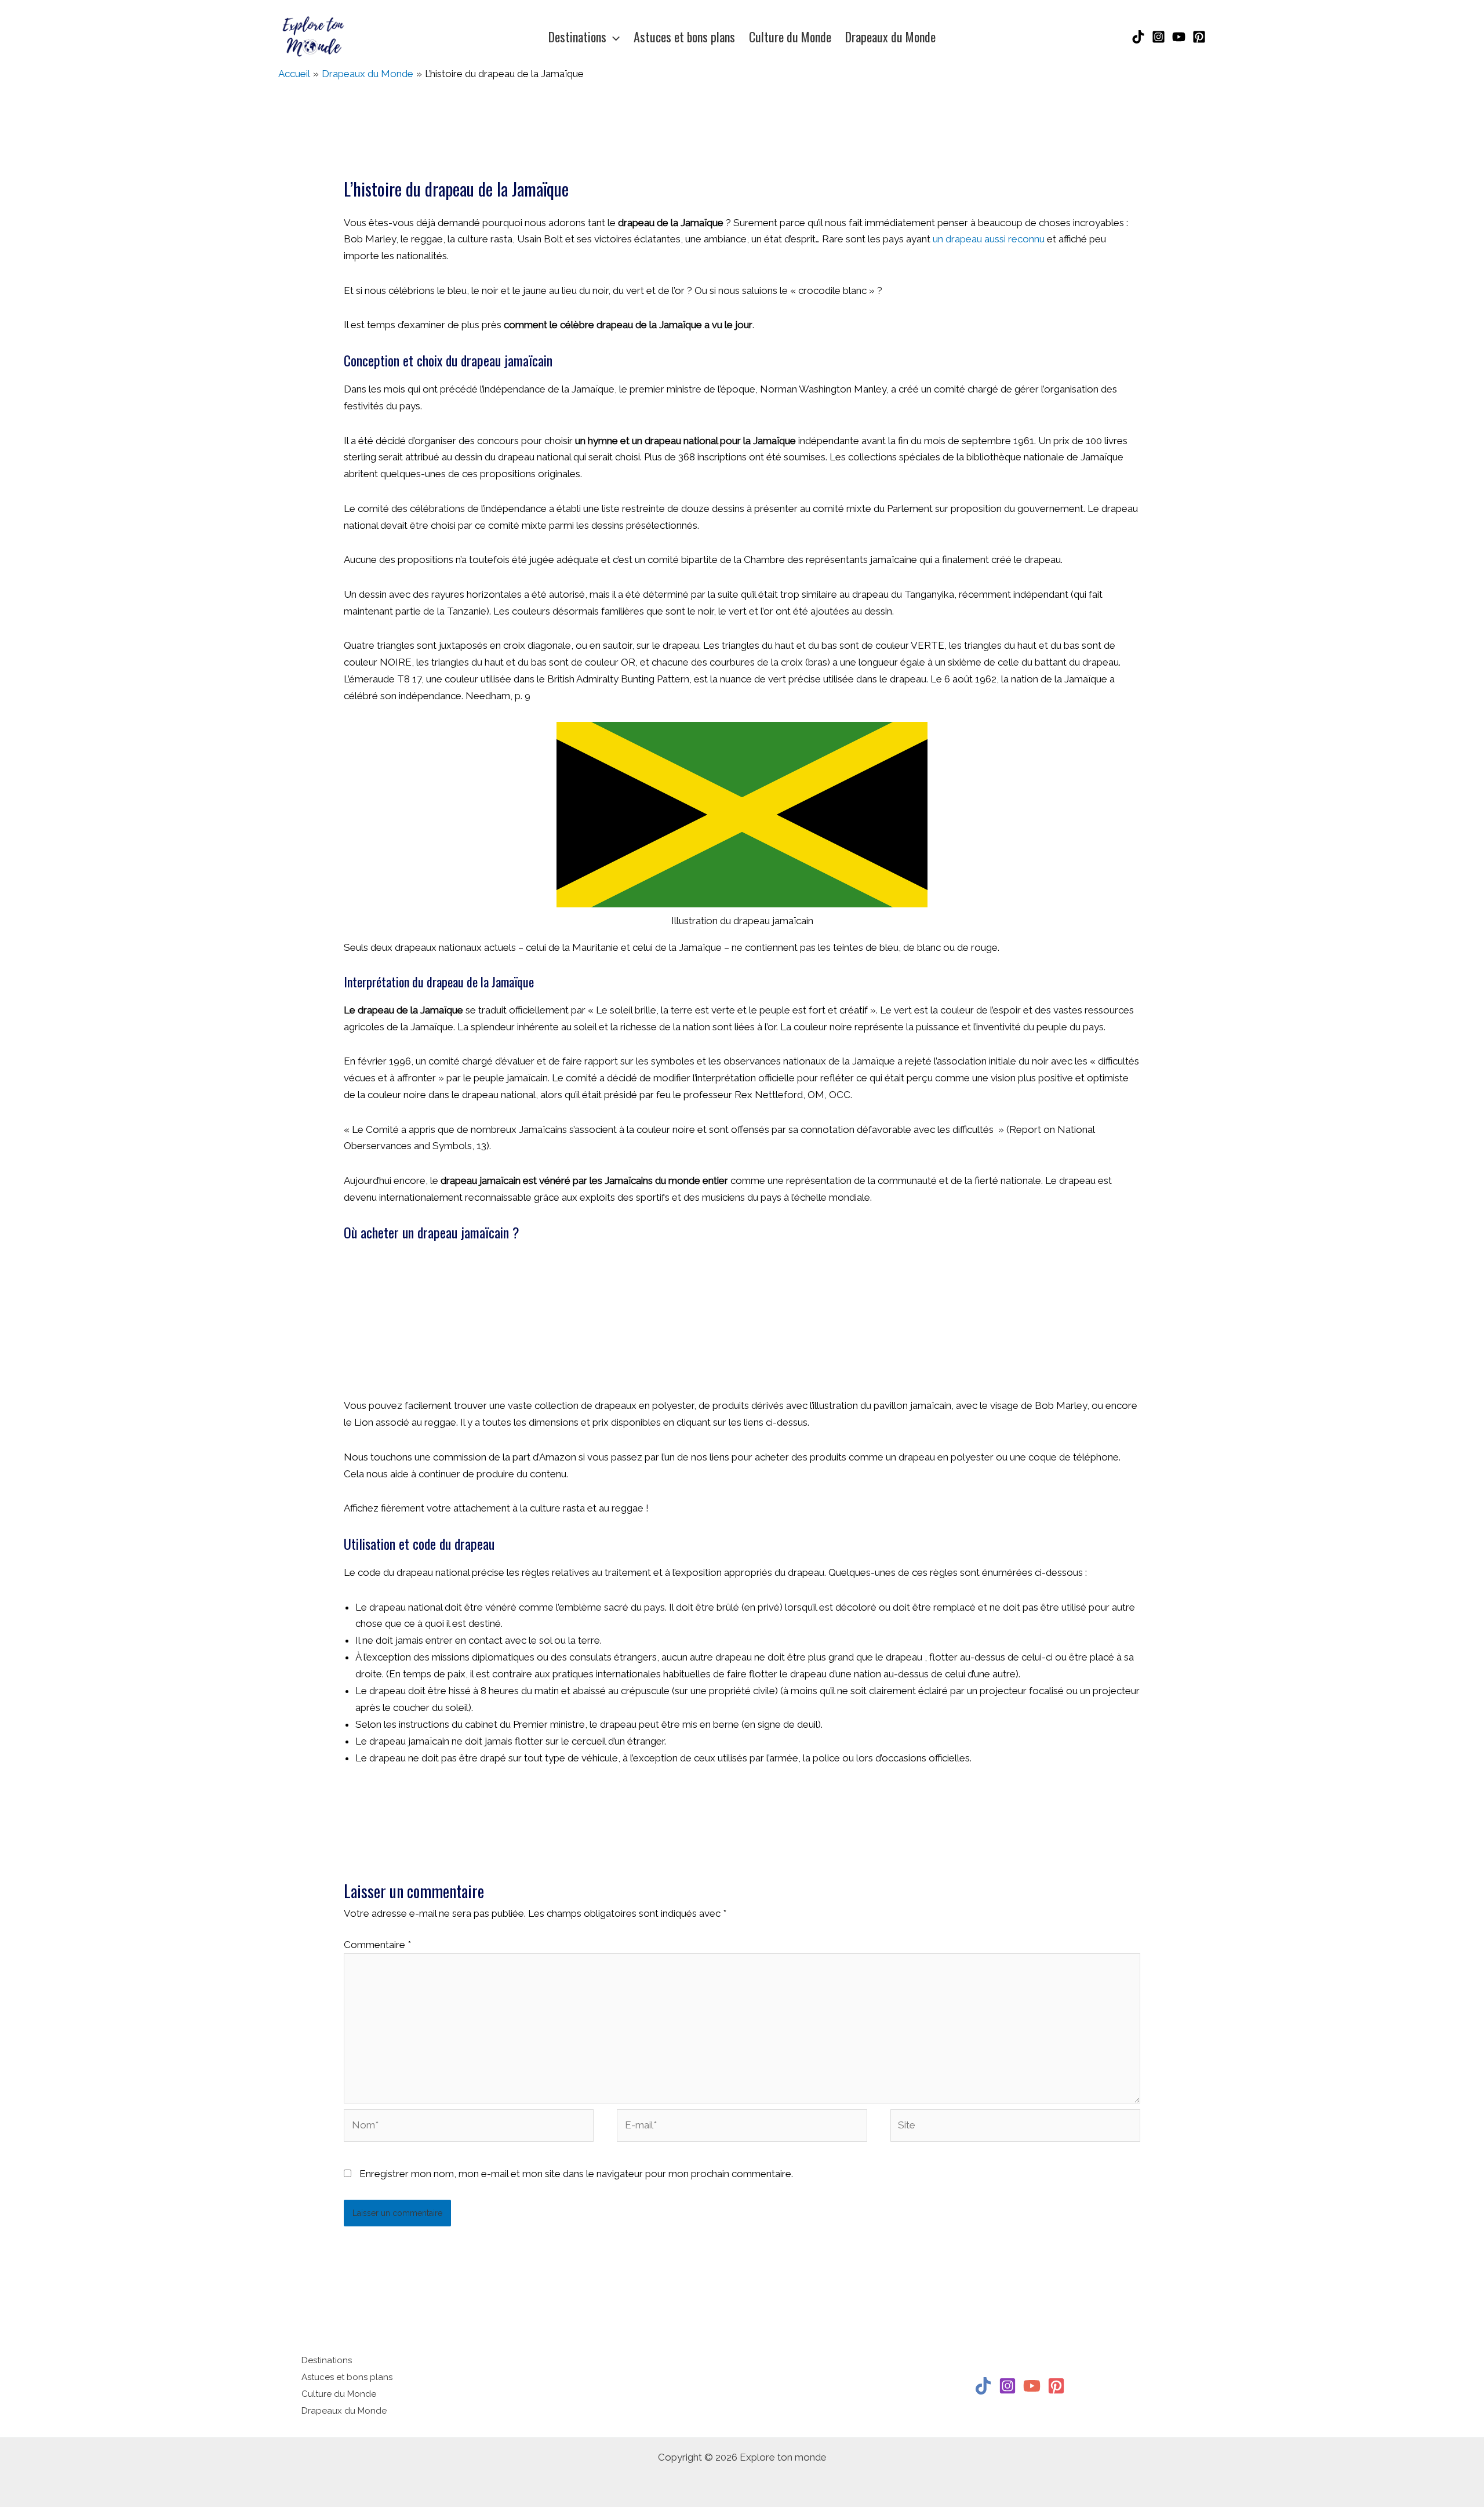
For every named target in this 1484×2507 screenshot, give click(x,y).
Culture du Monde (339, 2394)
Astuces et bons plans (347, 2377)
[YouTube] (1179, 37)
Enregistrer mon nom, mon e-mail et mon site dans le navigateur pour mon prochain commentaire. (576, 2174)
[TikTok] (1138, 37)
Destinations (327, 2360)
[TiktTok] (983, 2386)
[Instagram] (1159, 37)
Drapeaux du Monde (344, 2411)
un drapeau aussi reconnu (989, 239)
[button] (613, 37)
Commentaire (377, 1945)
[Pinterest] (1199, 37)
